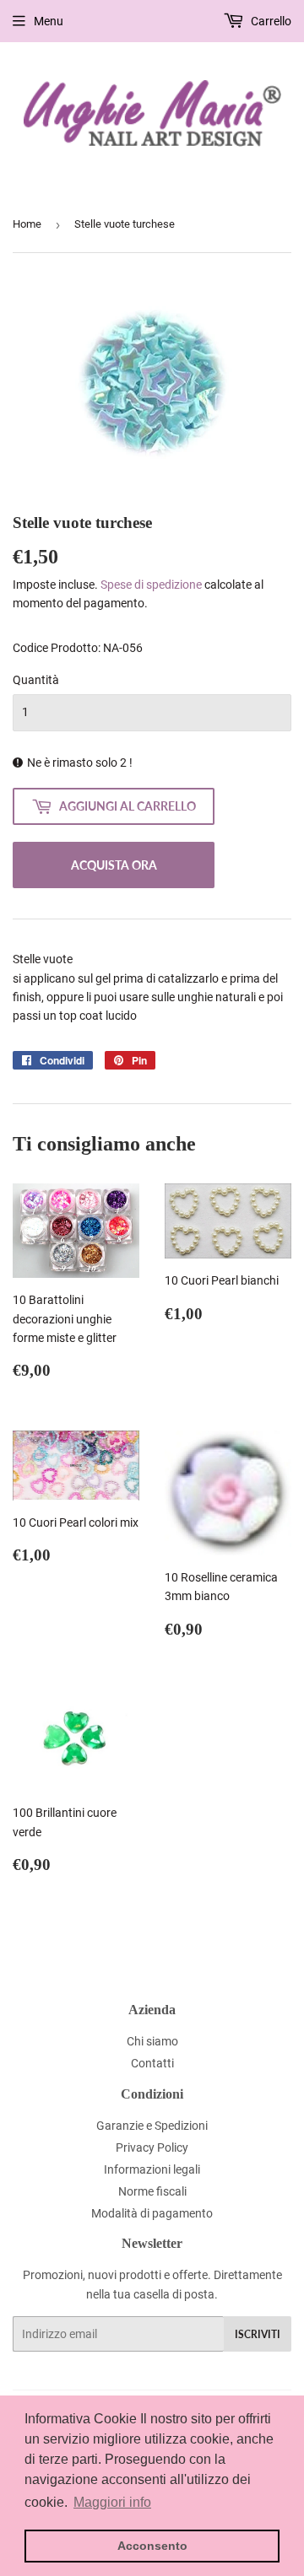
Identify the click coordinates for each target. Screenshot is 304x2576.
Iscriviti (258, 2334)
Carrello (270, 21)
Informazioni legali (152, 2169)
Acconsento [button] (152, 2546)
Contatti (152, 2063)
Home (27, 224)
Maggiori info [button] (112, 2502)
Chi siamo (152, 2041)
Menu (49, 21)
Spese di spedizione (151, 585)
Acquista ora (114, 865)
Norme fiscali (152, 2191)
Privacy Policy (152, 2148)
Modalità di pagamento (152, 2213)
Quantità (36, 680)
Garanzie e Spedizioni (152, 2126)
